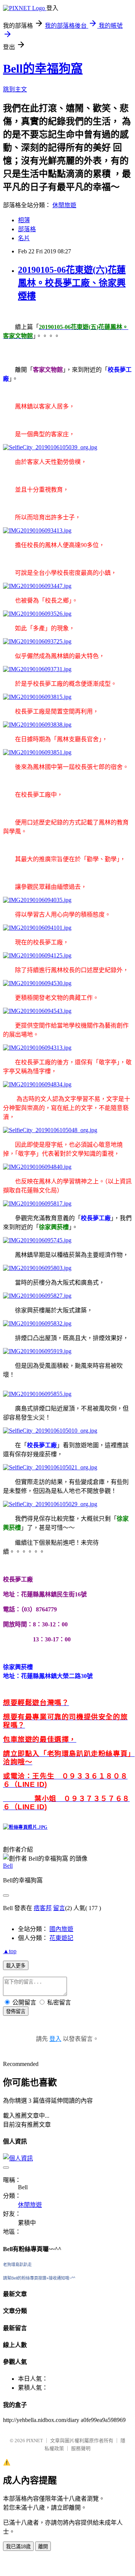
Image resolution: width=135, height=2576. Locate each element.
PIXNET (35, 2441)
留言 (59, 1908)
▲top (10, 1951)
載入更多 (16, 1966)
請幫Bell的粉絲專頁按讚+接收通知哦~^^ (39, 2278)
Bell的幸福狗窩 (43, 69)
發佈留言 (16, 2011)
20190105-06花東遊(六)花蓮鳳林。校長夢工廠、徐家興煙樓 (72, 283)
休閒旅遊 (64, 205)
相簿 (24, 220)
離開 (43, 2547)
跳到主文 (15, 89)
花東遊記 (61, 1938)
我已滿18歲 (18, 2547)
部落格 (27, 229)
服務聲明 (81, 2448)
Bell (8, 1866)
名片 (24, 238)
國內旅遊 (61, 1929)
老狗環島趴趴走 (17, 2265)
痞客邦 (43, 1908)
